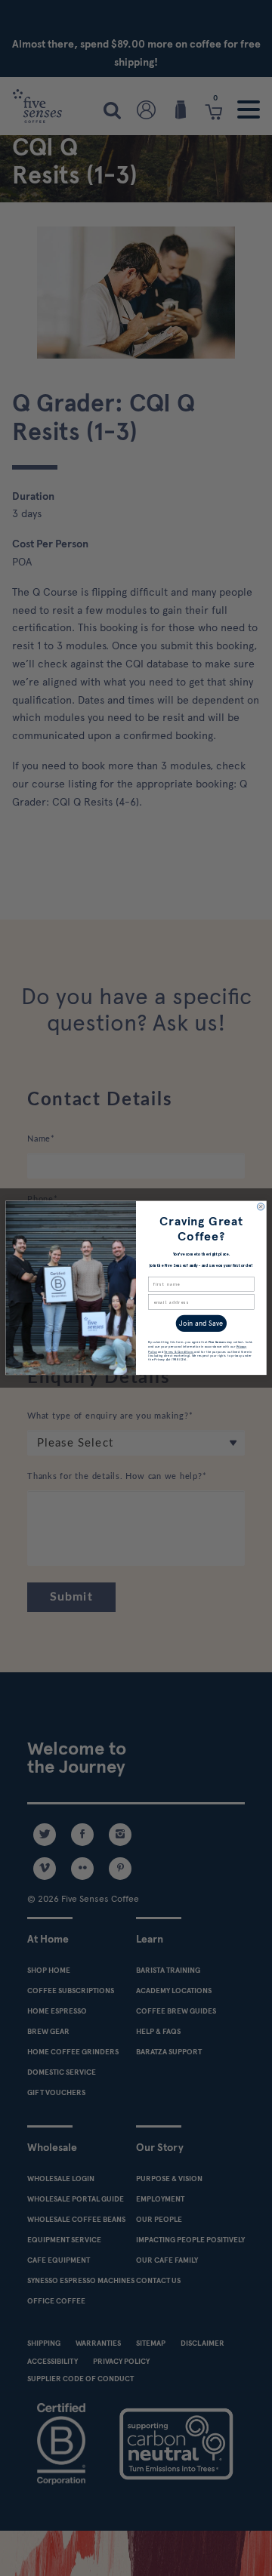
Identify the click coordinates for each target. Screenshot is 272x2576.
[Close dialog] (260, 1207)
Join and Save (201, 1324)
